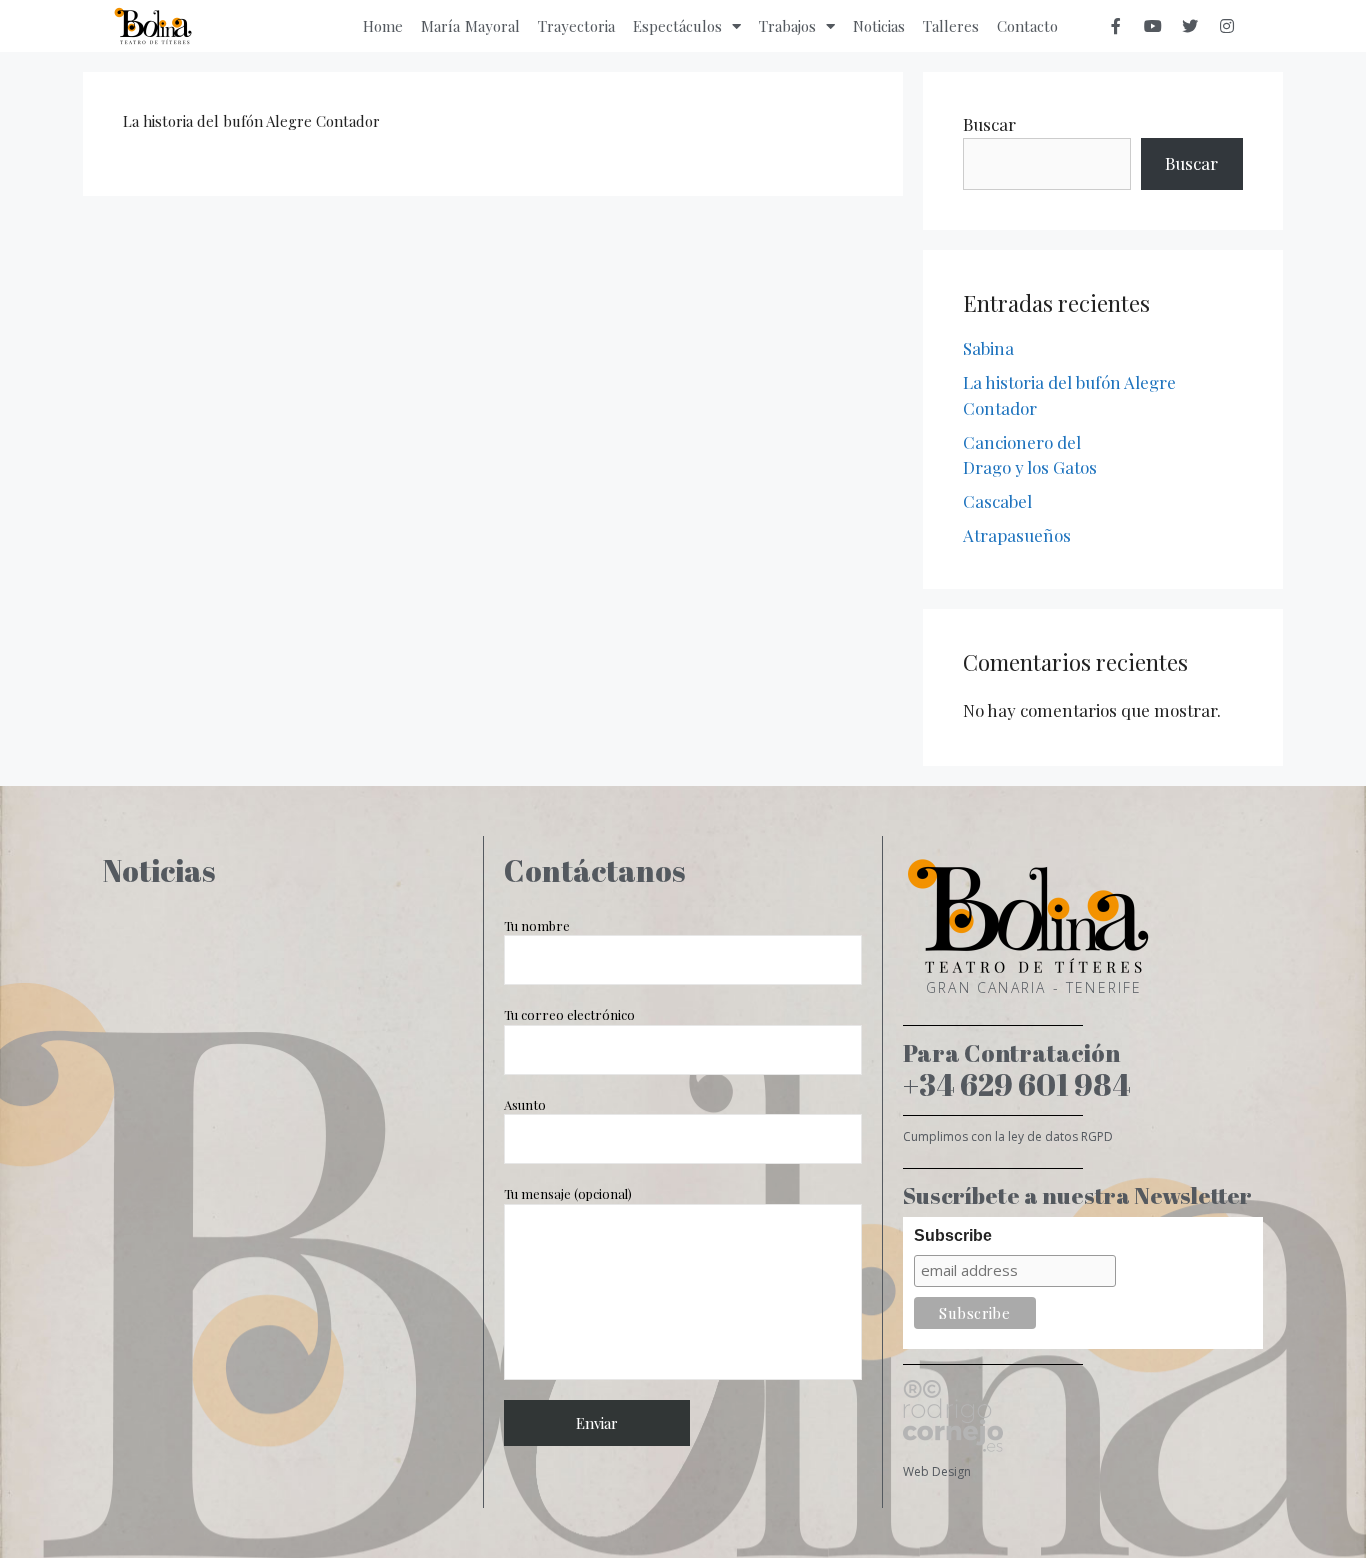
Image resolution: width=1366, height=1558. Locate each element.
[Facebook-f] (1116, 26)
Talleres (951, 26)
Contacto (1027, 26)
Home (383, 26)
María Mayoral (471, 26)
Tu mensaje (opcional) (568, 1193)
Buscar (989, 124)
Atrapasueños (1017, 535)
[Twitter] (1190, 26)
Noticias (879, 26)
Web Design (937, 1471)
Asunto (525, 1104)
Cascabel (997, 501)
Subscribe (953, 1235)
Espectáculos (677, 26)
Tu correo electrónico (569, 1014)
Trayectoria (576, 26)
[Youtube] (1153, 26)
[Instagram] (1227, 26)
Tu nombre (537, 925)
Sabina (988, 348)
